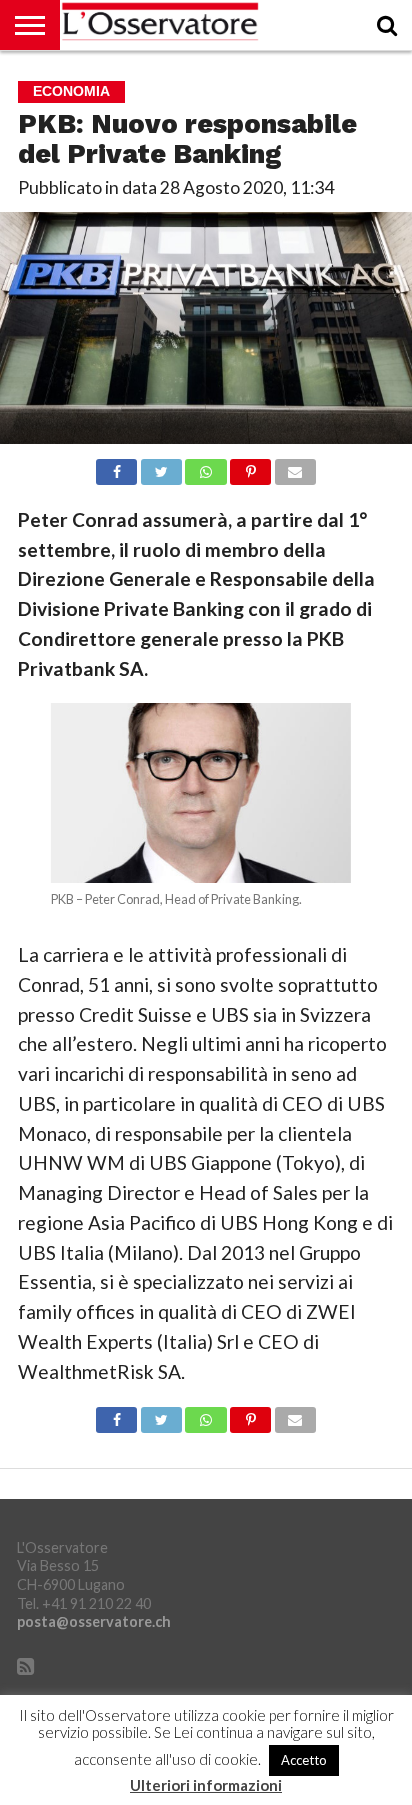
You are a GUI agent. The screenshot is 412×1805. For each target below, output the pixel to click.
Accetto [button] (304, 1760)
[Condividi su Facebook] (116, 466)
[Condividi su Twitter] (161, 466)
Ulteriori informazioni (206, 1785)
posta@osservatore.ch (94, 1621)
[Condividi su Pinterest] (251, 466)
